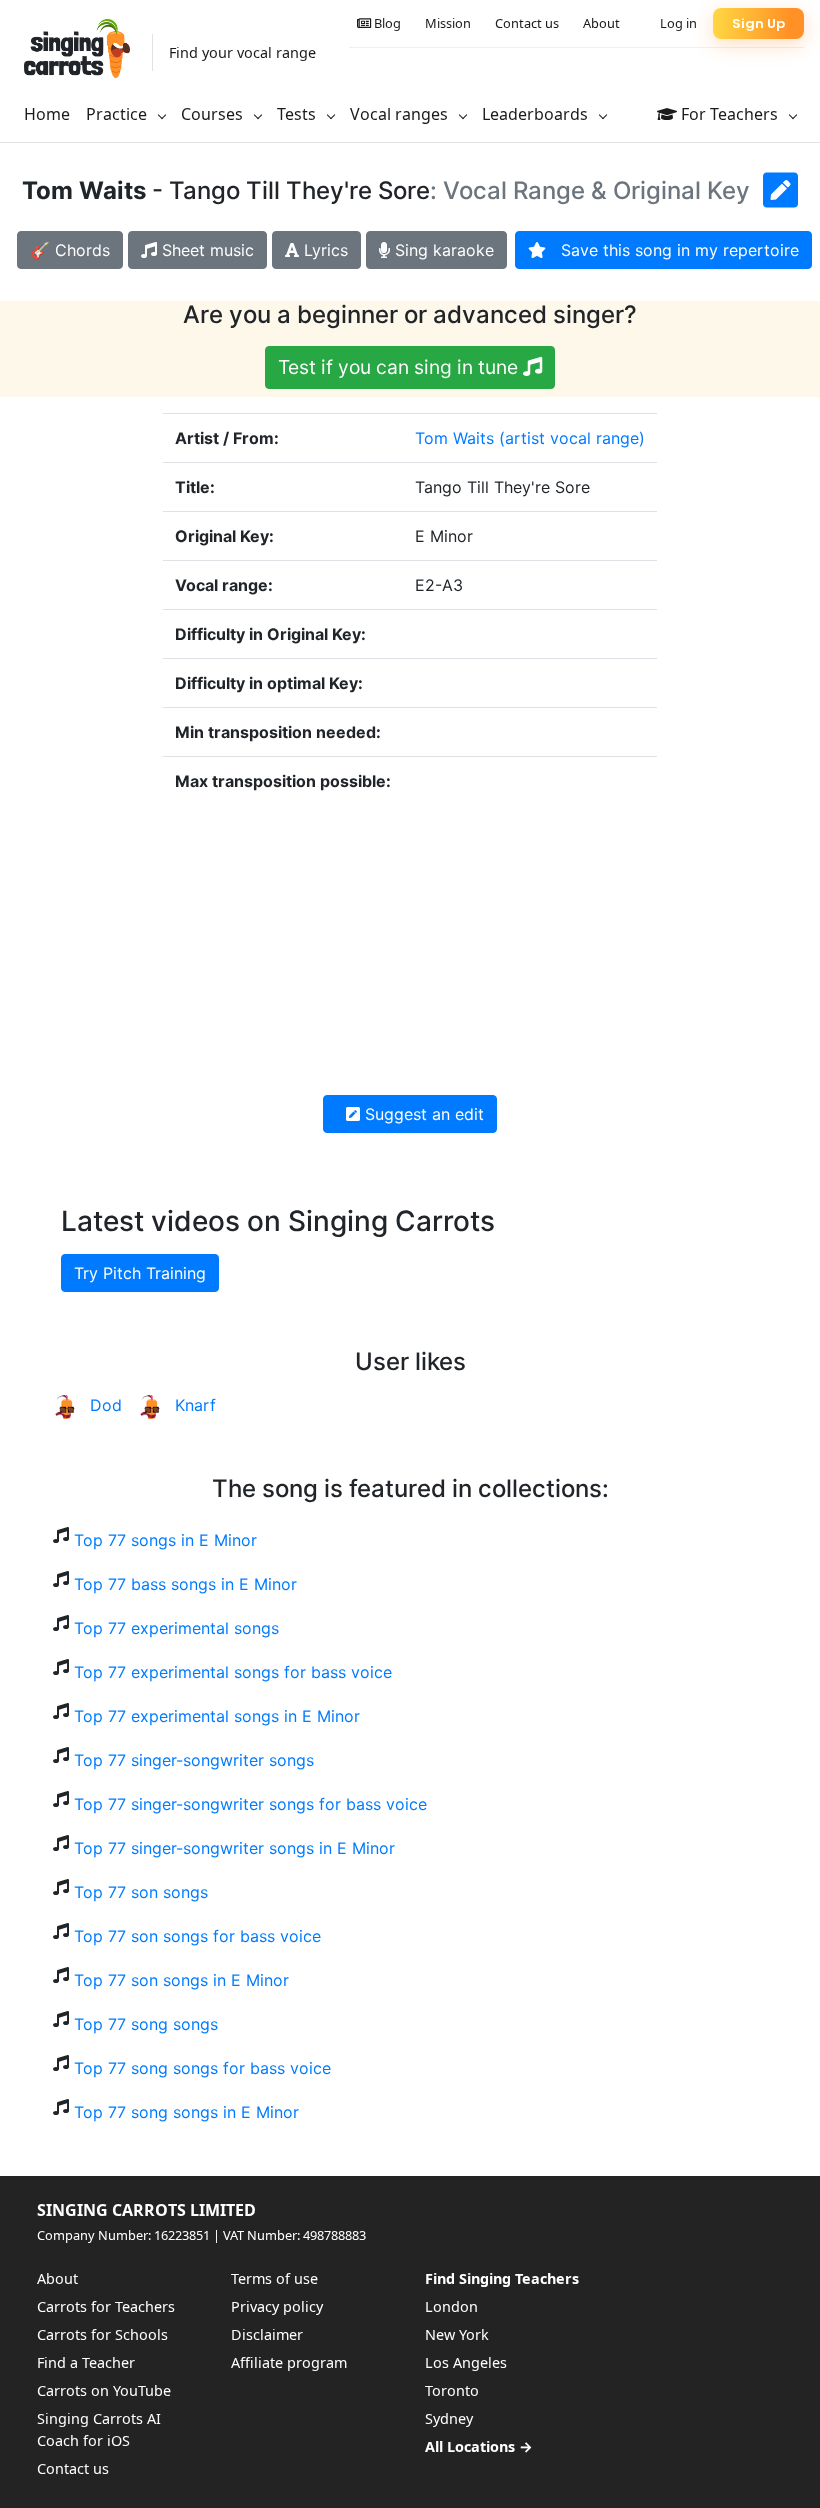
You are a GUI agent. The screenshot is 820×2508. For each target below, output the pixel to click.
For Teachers (729, 114)
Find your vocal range (242, 52)
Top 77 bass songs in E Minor (185, 1584)
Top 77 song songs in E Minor (186, 2112)
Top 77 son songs (141, 1892)
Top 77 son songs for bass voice (197, 1936)
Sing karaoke (442, 250)
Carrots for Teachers (106, 2306)
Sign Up (758, 23)
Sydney (449, 2418)
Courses (214, 114)
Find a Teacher (86, 2362)
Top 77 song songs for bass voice (202, 2068)
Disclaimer (267, 2334)
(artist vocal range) (572, 438)
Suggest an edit (422, 1114)
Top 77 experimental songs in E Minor (217, 1716)
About (601, 23)
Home (47, 114)
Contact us (527, 23)
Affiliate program (289, 2362)
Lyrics (323, 250)
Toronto (452, 2390)
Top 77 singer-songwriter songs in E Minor (234, 1848)
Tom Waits (454, 438)
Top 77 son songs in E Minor (181, 1980)
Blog (386, 23)
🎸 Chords (70, 250)
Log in (678, 23)
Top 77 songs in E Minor (165, 1540)
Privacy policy (277, 2306)
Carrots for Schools (102, 2334)
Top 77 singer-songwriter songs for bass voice (250, 1804)
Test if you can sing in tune (400, 367)
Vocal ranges (401, 114)
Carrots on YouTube (104, 2390)
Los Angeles (466, 2362)
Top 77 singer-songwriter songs (194, 1760)
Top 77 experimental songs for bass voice (233, 1672)
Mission (448, 23)
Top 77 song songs (146, 2024)
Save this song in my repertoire (672, 250)
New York (457, 2334)
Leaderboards (537, 114)
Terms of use (274, 2278)
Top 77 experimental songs (176, 1628)
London (451, 2306)
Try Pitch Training (140, 1273)
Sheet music (205, 250)
